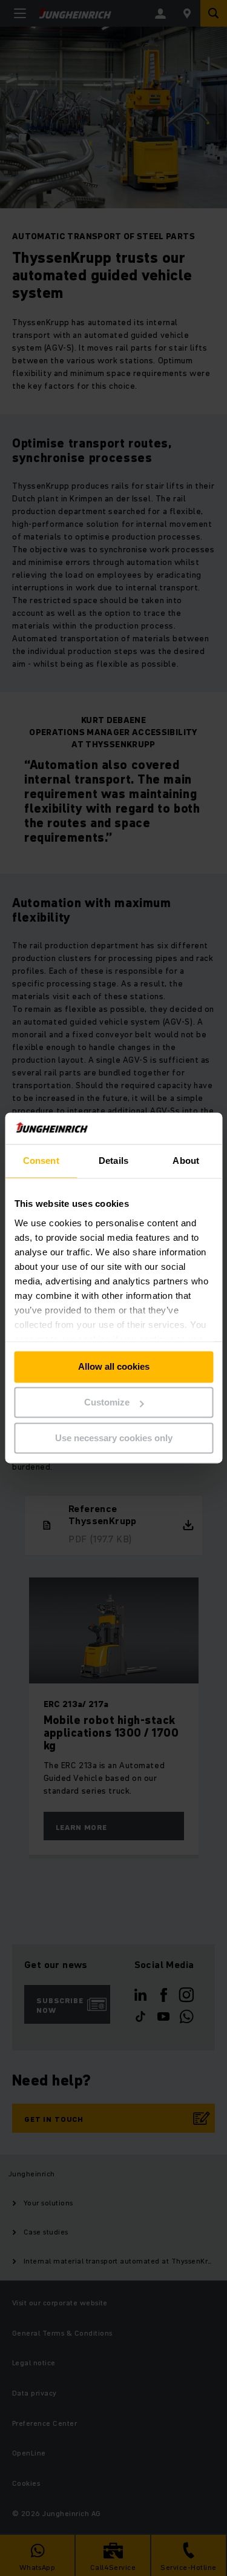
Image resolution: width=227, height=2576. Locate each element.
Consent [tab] (41, 1161)
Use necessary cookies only (114, 1438)
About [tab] (186, 1161)
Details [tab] (113, 1161)
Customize (107, 1403)
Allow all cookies (114, 1367)
